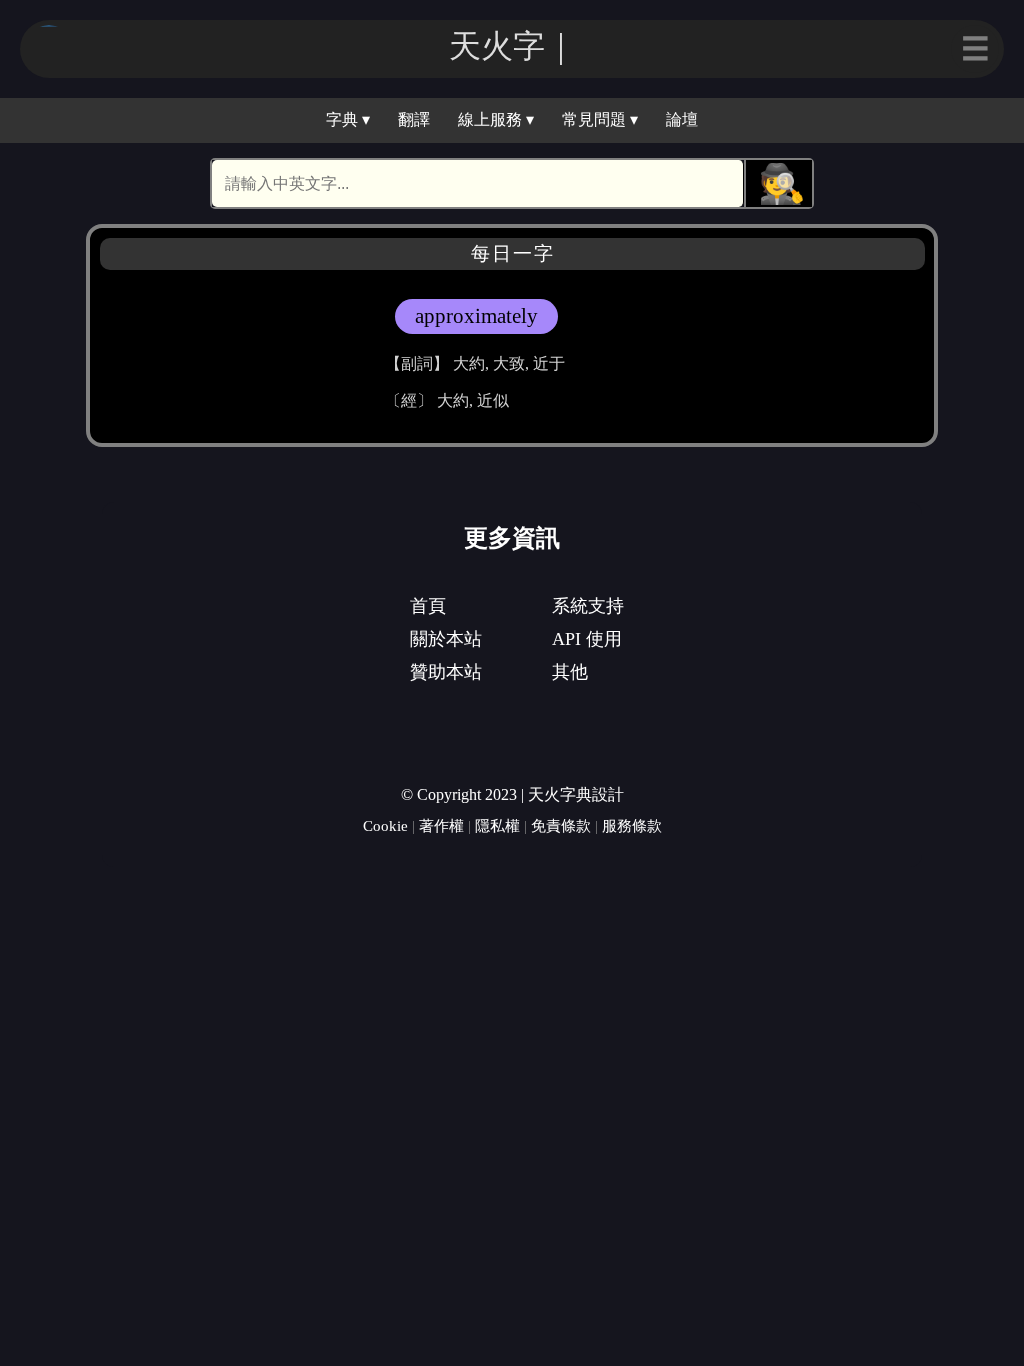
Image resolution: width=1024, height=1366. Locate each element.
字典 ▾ (348, 119)
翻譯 (414, 119)
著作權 (441, 825)
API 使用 (587, 639)
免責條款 (561, 825)
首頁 (428, 606)
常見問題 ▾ (600, 119)
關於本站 (446, 639)
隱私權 (497, 825)
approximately (476, 316)
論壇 (682, 119)
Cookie (385, 825)
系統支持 (588, 606)
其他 (570, 672)
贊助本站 (446, 672)
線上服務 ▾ (496, 119)
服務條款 (632, 825)
